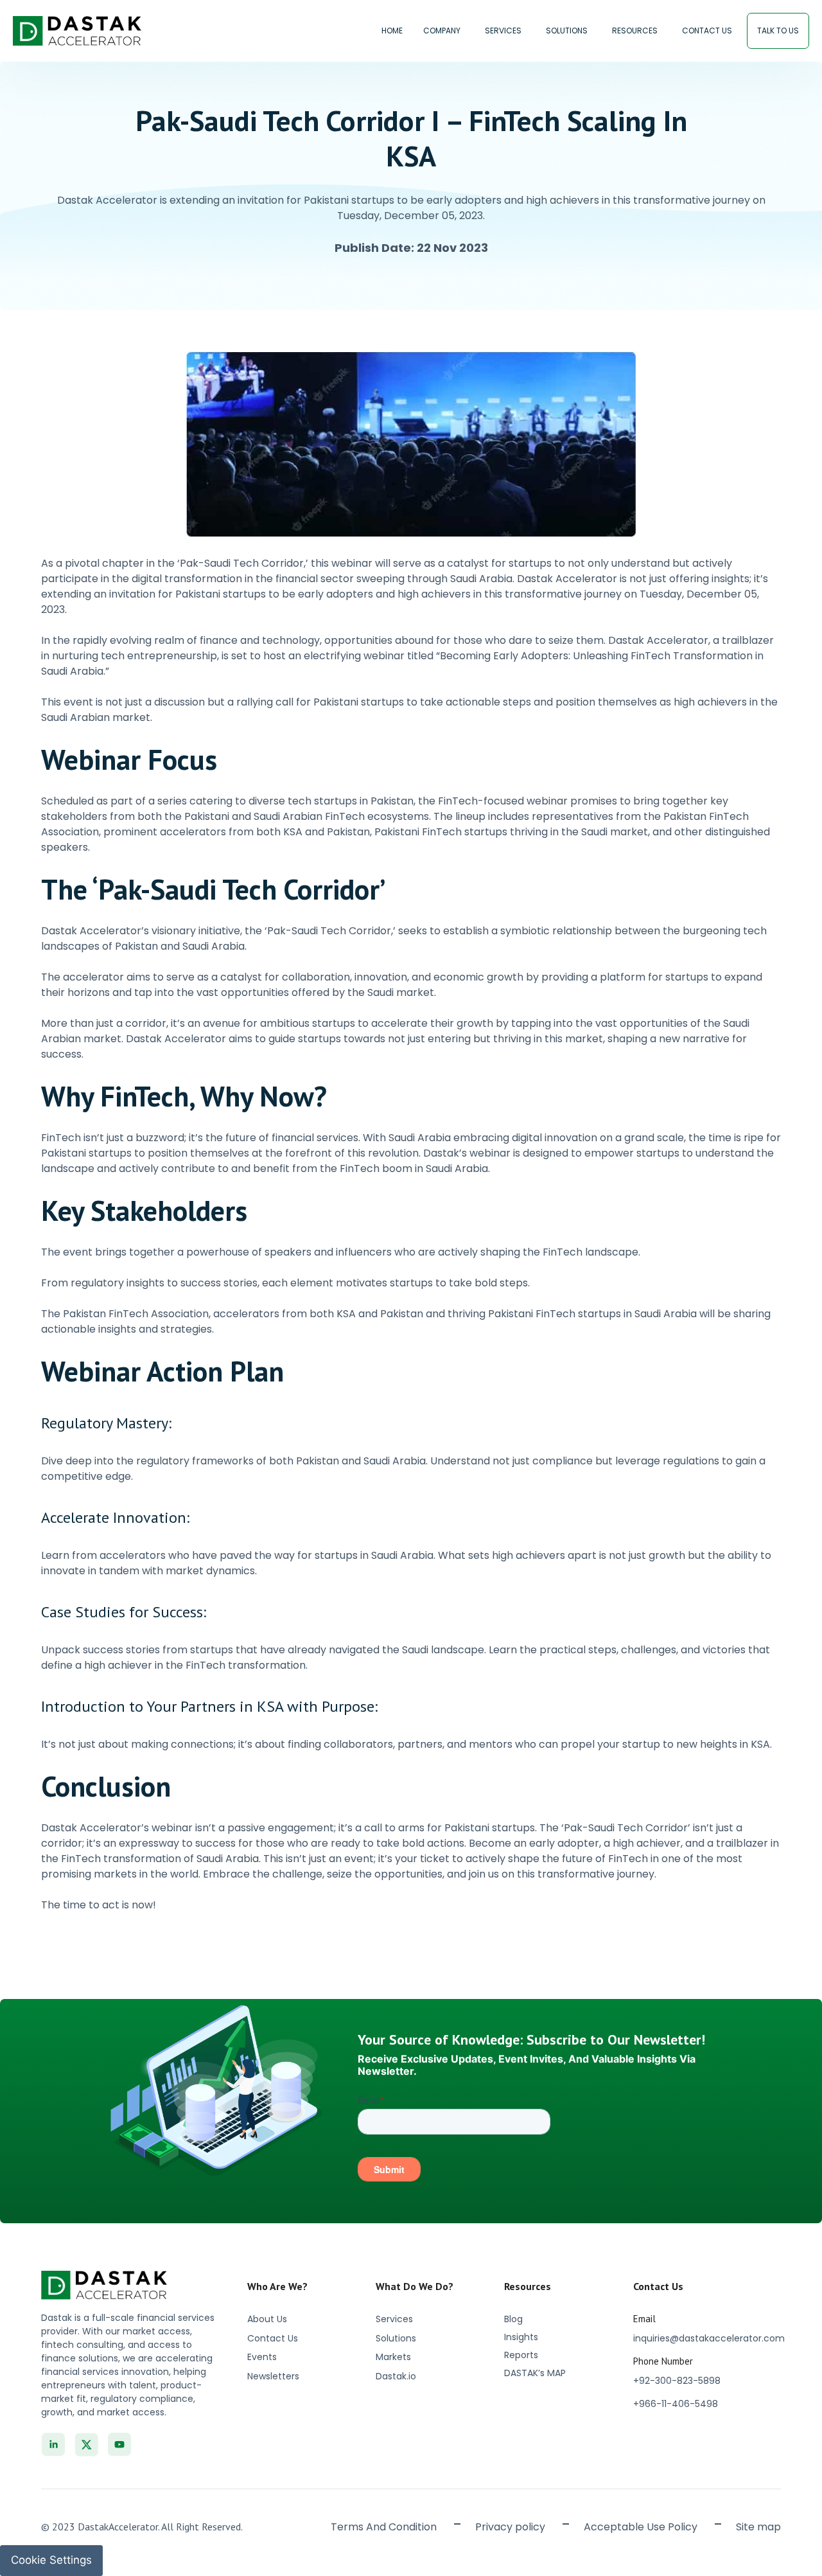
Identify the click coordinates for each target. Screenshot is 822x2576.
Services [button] (503, 31)
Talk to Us (778, 31)
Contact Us (707, 31)
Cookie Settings (51, 2560)
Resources (635, 31)
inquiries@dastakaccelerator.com (709, 2338)
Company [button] (442, 31)
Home (392, 31)
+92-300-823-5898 (677, 2381)
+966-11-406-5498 (676, 2404)
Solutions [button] (567, 31)
